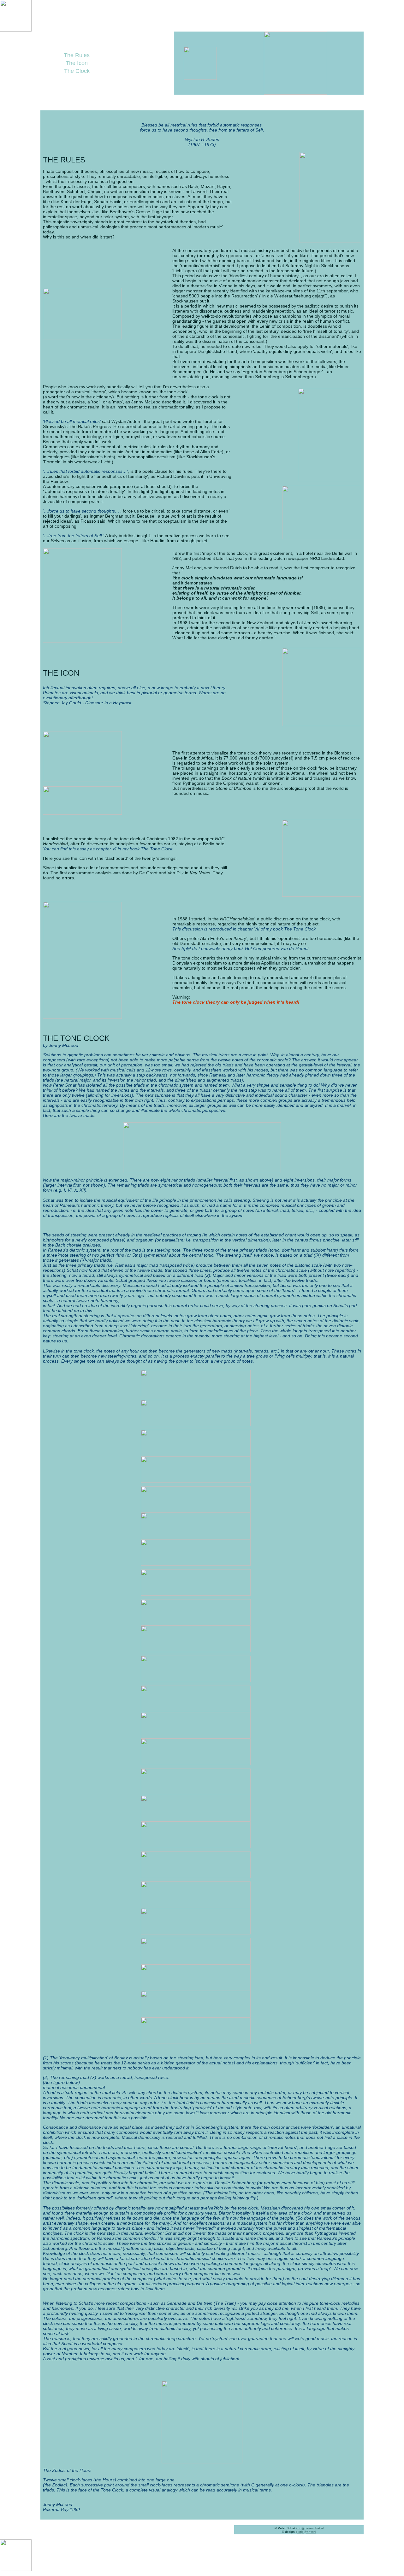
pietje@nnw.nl (306, 2532)
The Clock (77, 71)
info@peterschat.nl (310, 2528)
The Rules (77, 55)
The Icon (77, 63)
